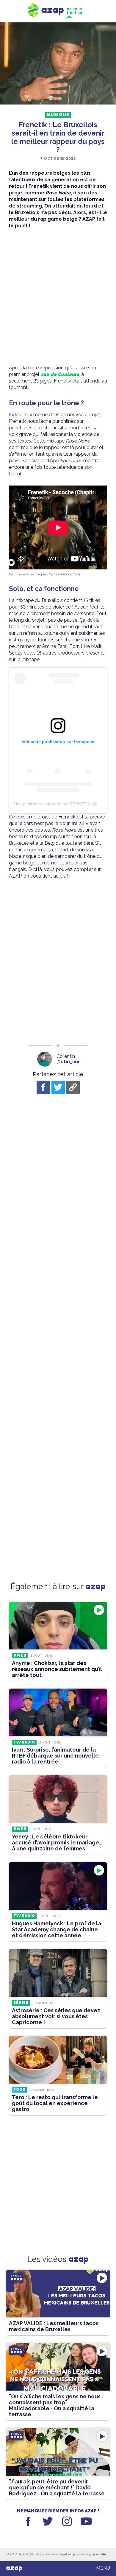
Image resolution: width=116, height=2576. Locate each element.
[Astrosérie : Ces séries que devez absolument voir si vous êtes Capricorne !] (58, 1973)
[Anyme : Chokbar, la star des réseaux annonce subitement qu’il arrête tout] (58, 1626)
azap (14, 2568)
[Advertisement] (58, 297)
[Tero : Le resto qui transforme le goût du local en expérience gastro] (58, 2060)
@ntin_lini (68, 1062)
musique (58, 115)
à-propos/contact (95, 2554)
